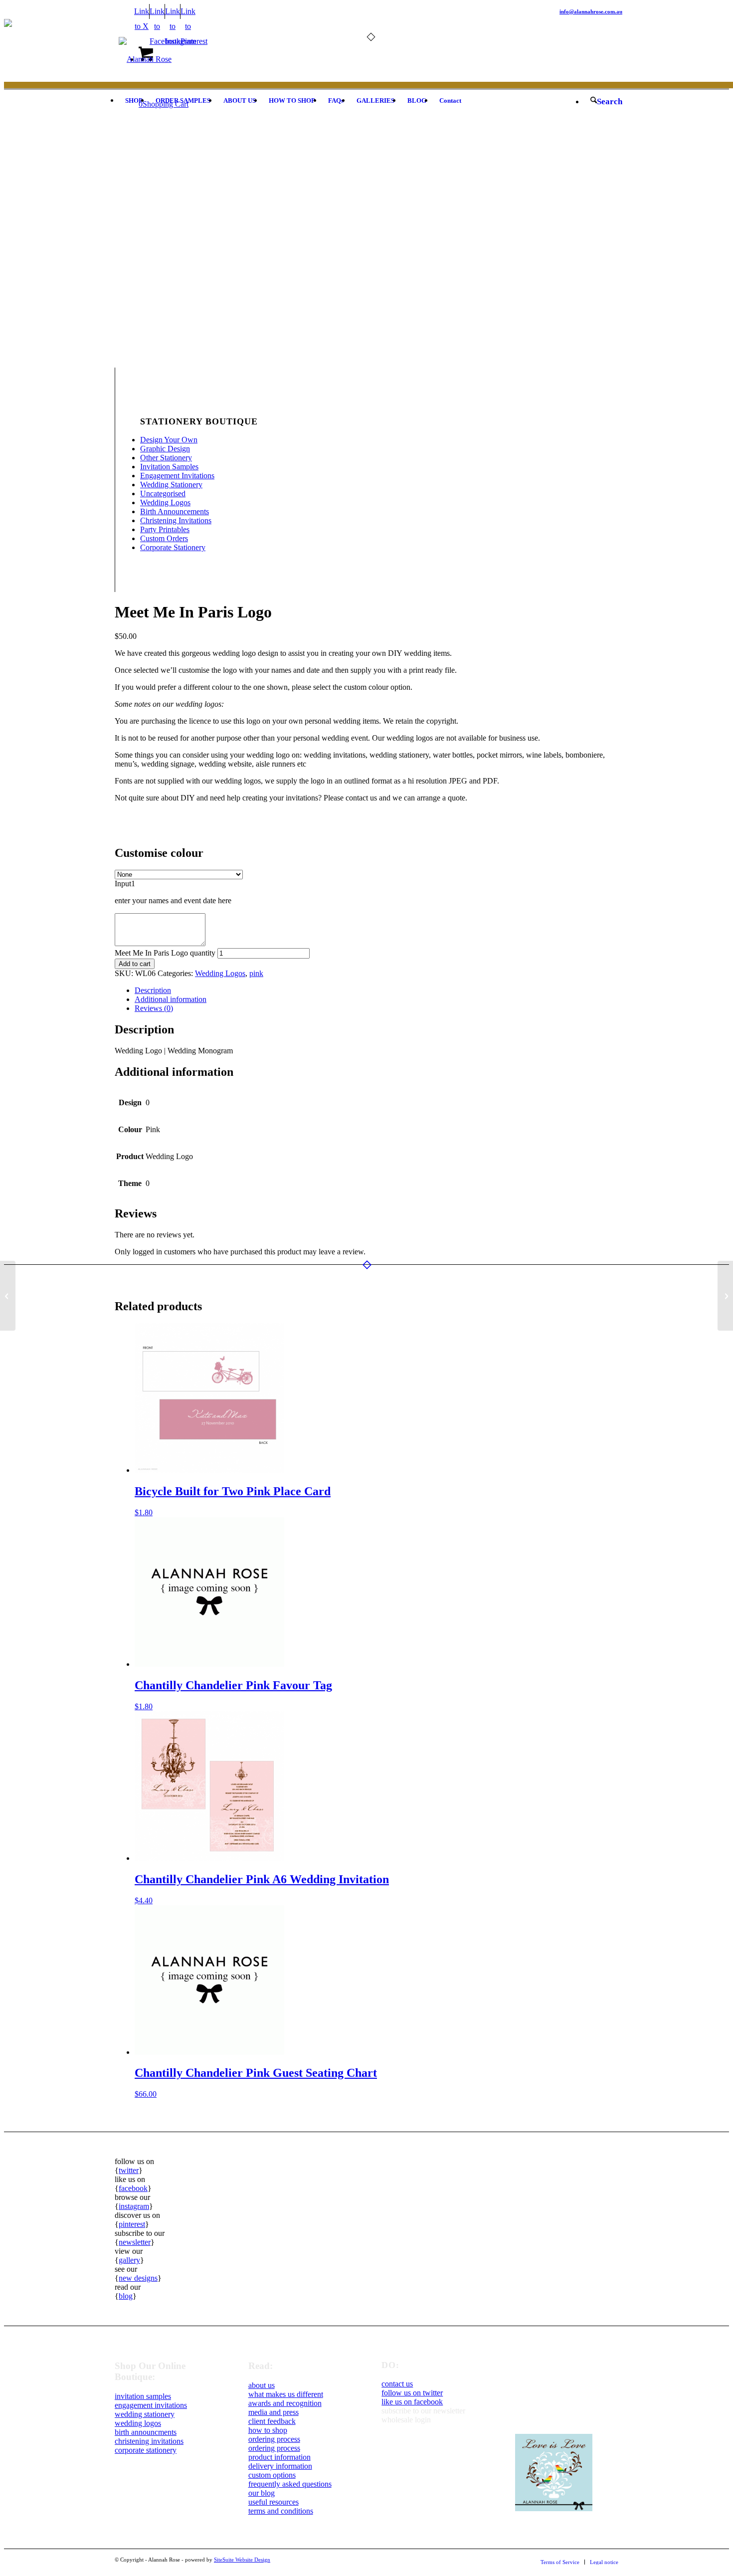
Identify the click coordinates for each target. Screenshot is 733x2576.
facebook (133, 2188)
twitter (129, 2170)
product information (279, 2457)
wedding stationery (145, 2414)
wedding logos (138, 2423)
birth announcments (146, 2432)
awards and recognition (285, 2403)
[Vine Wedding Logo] (725, 1296)
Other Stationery (166, 458)
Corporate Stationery (173, 547)
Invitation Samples (169, 467)
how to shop (268, 2430)
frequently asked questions (290, 2484)
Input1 (125, 884)
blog (126, 2296)
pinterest (132, 2224)
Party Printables (165, 529)
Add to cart (135, 964)
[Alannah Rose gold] (145, 59)
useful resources (274, 2502)
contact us (397, 2384)
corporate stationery (146, 2450)
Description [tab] (153, 990)
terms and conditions (281, 2511)
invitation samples (143, 2396)
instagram (134, 2206)
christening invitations (149, 2441)
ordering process (274, 2439)
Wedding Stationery (171, 485)
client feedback (272, 2421)
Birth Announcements (175, 511)
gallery (129, 2260)
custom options (272, 2475)
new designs (138, 2278)
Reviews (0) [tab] (154, 1008)
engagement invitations (151, 2405)
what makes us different (286, 2394)
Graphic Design (165, 449)
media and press (274, 2412)
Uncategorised (163, 494)
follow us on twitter (412, 2393)
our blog (262, 2493)
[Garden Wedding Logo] (8, 1296)
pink (256, 973)
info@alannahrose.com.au (591, 11)
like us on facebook (412, 2402)
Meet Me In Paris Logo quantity (165, 953)
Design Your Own (169, 440)
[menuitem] (134, 101)
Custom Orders (164, 538)
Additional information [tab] (171, 999)
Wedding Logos (165, 502)
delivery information (280, 2466)
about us (262, 2385)
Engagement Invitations (177, 476)
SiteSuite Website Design (242, 2560)
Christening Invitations (176, 520)
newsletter (135, 2242)
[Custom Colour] (140, 363)
